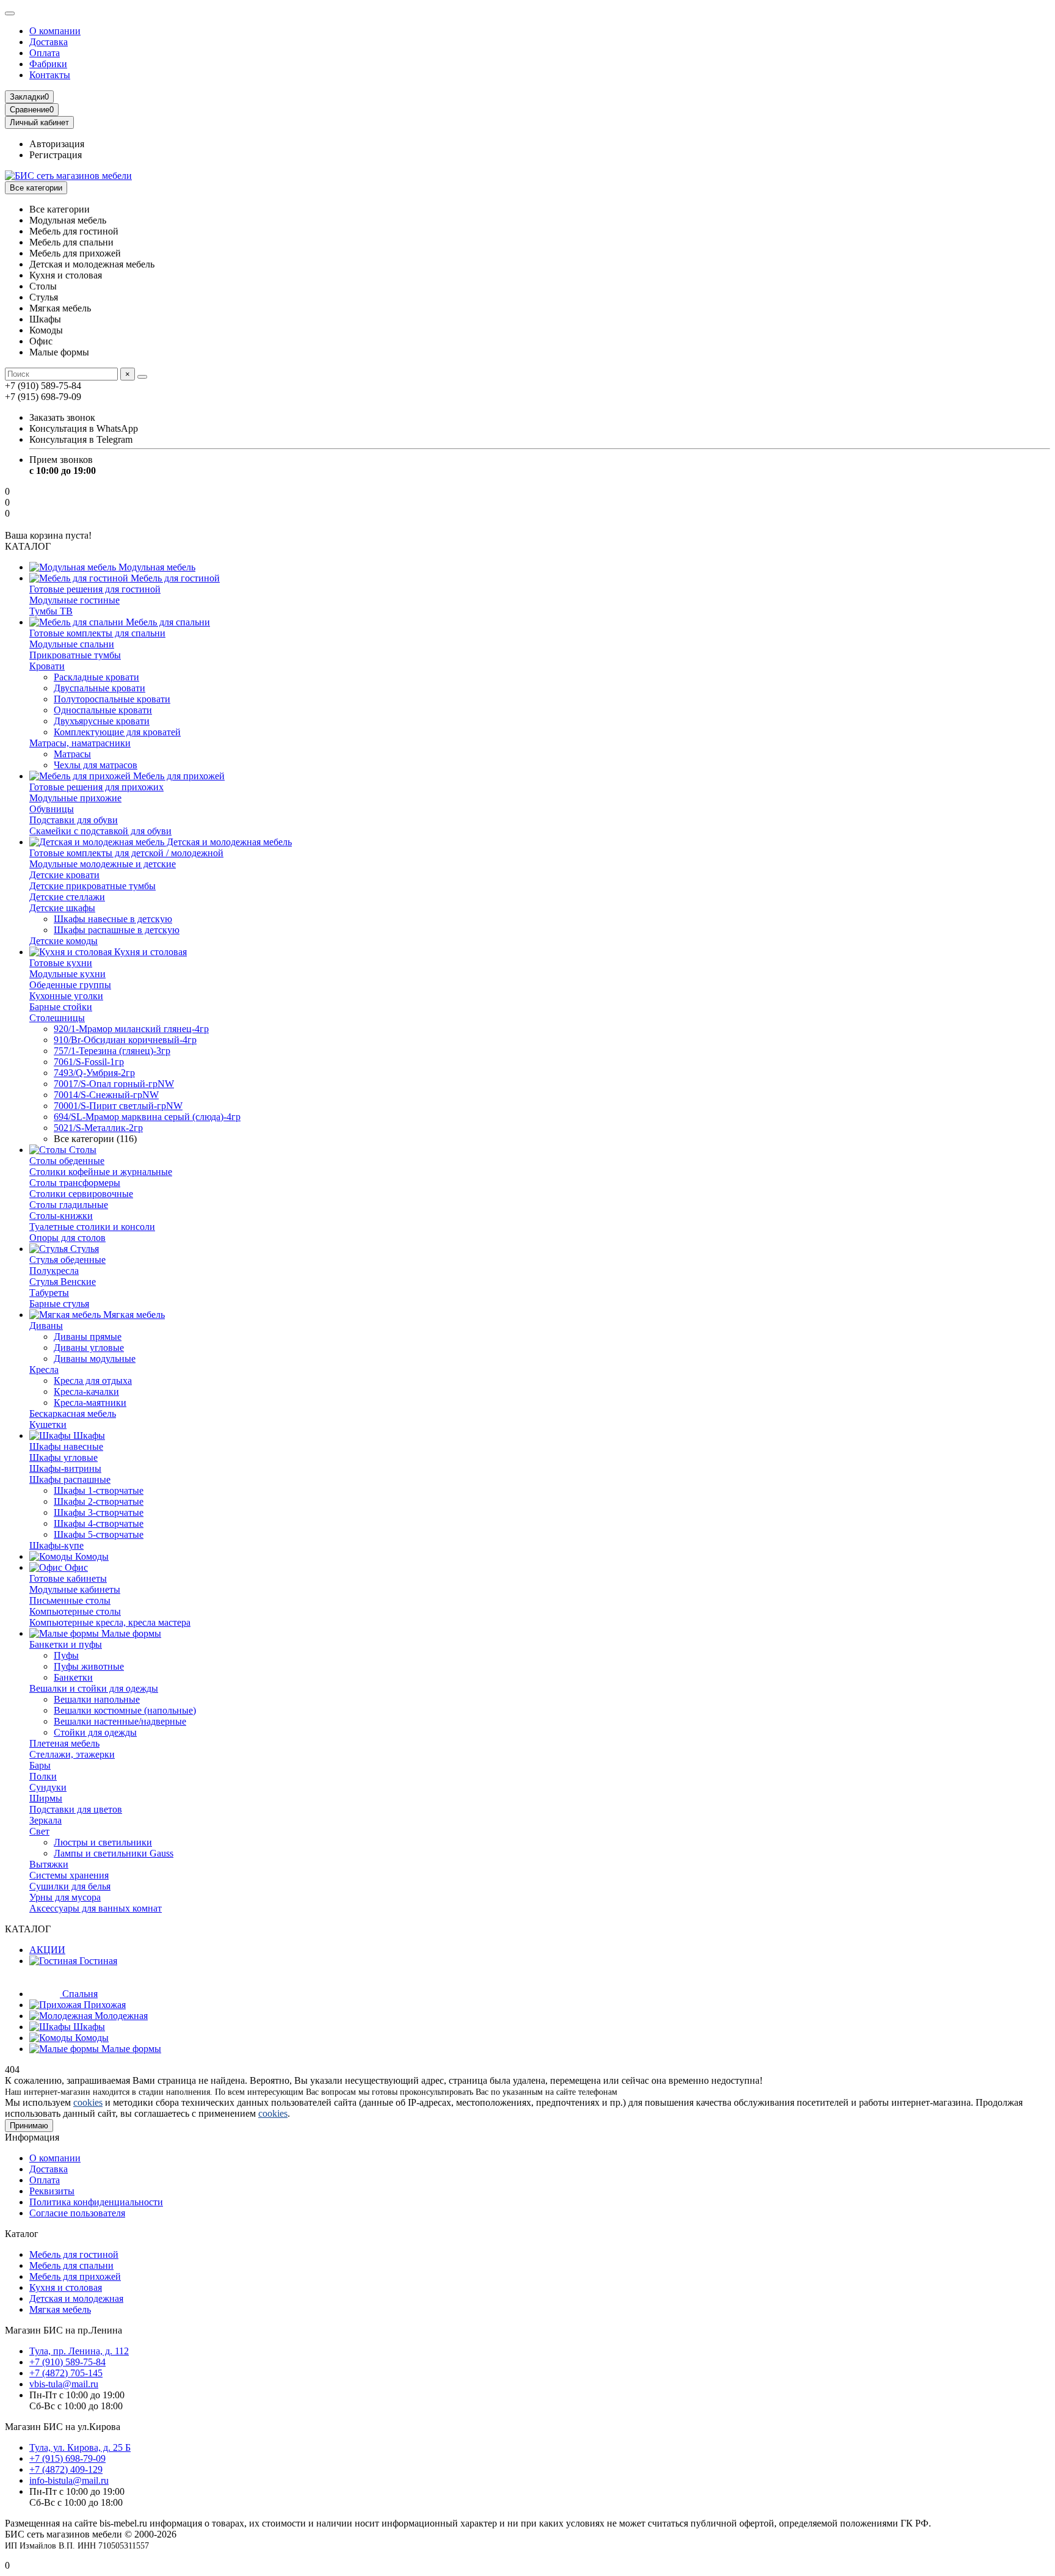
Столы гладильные (69, 1205)
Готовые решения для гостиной (95, 589)
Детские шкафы (62, 908)
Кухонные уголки (66, 996)
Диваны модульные (95, 1359)
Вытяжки (49, 1864)
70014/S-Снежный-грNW (106, 1095)
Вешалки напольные (97, 1699)
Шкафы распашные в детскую (117, 930)
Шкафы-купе (56, 1545)
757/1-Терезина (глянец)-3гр (112, 1051)
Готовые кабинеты (68, 1578)
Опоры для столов (67, 1238)
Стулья (83, 1249)
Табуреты (49, 1293)
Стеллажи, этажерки (72, 1754)
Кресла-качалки (86, 1392)
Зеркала (45, 1820)
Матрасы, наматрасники (80, 743)
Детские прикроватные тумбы (92, 886)
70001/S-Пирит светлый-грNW (118, 1106)
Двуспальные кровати (100, 688)
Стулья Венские (63, 1282)
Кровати (47, 666)
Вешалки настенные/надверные (120, 1721)
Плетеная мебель (64, 1743)
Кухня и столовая (149, 952)
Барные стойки (61, 1007)
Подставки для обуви (74, 820)
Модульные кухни (67, 974)
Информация (32, 2137)
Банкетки (73, 1677)
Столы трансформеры (75, 1183)
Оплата (45, 53)
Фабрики (48, 64)
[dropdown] (10, 13)
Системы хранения (69, 1875)
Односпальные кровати (103, 710)
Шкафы (88, 1435)
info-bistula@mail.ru (69, 2480)
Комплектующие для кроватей (117, 732)
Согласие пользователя (77, 2213)
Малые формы (130, 1633)
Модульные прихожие (75, 798)
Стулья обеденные (67, 1260)
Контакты (50, 75)
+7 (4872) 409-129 (66, 2469)
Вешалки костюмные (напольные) (125, 1710)
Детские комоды (63, 941)
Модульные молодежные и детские (103, 864)
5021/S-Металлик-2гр (98, 1128)
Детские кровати (64, 875)
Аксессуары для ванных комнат (96, 1908)
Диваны (46, 1326)
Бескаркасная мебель (73, 1414)
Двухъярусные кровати (102, 721)
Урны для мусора (65, 1897)
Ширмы (46, 1798)
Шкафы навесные (66, 1446)
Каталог (22, 2234)
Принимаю (29, 2126)
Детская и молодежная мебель (228, 842)
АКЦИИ (47, 1950)
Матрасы (72, 754)
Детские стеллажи (67, 897)
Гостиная (97, 1961)
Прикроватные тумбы (75, 655)
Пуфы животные (89, 1666)
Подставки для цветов (76, 1809)
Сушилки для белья (70, 1886)
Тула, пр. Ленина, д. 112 (79, 2351)
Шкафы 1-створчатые (99, 1490)
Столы (82, 1150)
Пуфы (66, 1655)
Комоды (91, 1556)
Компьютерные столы (75, 1611)
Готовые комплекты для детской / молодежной (126, 853)
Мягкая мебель (133, 1315)
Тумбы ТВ (51, 611)
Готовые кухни (61, 963)
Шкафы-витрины (65, 1468)
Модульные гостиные (74, 600)
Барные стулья (59, 1304)
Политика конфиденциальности (96, 2202)
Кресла (44, 1370)
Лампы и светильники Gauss (114, 1853)
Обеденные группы (70, 985)
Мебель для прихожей (178, 776)
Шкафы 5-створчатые (99, 1534)
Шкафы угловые (63, 1457)
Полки (43, 1776)
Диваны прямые (88, 1337)
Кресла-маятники (90, 1403)
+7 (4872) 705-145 (66, 2373)
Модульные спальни (72, 644)
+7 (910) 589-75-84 (67, 2362)
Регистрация (56, 155)
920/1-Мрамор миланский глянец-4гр (131, 1029)
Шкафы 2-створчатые (99, 1501)
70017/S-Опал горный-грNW (114, 1084)
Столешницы (57, 1018)
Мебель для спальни (167, 622)
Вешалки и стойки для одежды (94, 1688)
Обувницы (52, 809)
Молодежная (120, 2016)
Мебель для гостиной (174, 578)
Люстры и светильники (103, 1842)
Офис (75, 1567)
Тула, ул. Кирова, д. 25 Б (80, 2447)
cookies (88, 2102)
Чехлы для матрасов (96, 765)
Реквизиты (52, 2191)
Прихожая (103, 2005)
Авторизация (57, 144)
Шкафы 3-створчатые (99, 1512)
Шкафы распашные (70, 1479)
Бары (40, 1765)
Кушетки (48, 1424)
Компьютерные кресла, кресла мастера (110, 1622)
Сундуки (48, 1787)
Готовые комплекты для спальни (97, 633)
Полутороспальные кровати (112, 699)
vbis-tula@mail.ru (64, 2384)
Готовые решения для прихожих (96, 787)
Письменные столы (70, 1600)
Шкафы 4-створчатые (99, 1523)
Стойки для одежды (95, 1732)
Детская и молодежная (76, 2298)
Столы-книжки (61, 1216)
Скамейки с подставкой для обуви (100, 831)
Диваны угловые (89, 1348)
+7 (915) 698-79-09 (67, 2458)
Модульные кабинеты (75, 1589)
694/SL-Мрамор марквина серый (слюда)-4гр (147, 1117)
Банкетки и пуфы (66, 1644)
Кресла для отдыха (93, 1381)
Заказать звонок (62, 417)
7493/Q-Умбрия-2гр (94, 1073)
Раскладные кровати (96, 677)
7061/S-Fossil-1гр (89, 1062)
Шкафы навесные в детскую (113, 919)
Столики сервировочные (81, 1194)
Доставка (49, 42)
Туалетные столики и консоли (92, 1227)
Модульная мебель (156, 567)
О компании (55, 31)
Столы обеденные (67, 1161)
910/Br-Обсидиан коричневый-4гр (125, 1040)
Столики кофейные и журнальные (101, 1172)
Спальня (79, 1994)
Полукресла (54, 1271)
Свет (39, 1831)
